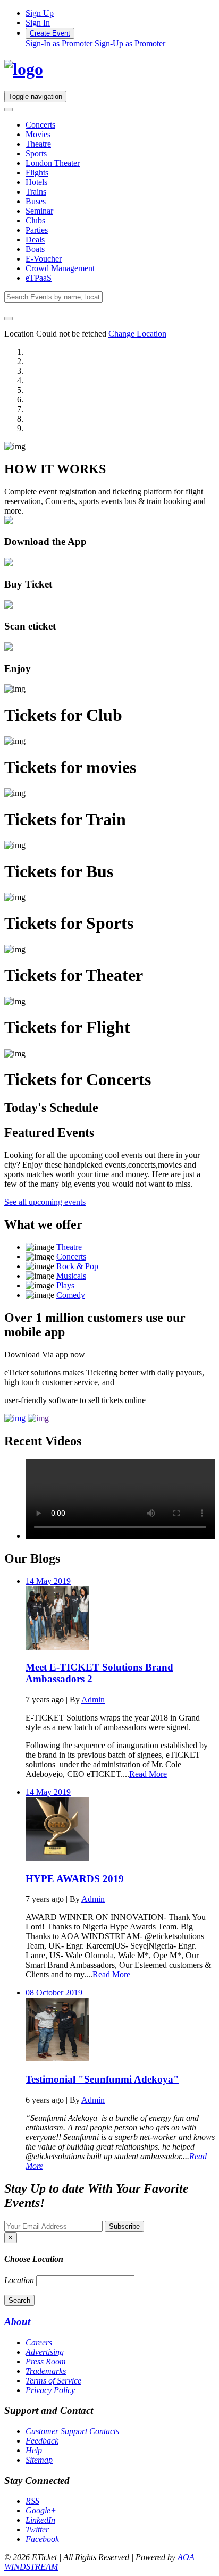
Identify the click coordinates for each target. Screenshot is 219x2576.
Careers (39, 2342)
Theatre (38, 144)
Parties (37, 230)
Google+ (41, 2510)
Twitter (37, 2529)
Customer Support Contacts (72, 2431)
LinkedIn (40, 2520)
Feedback (42, 2441)
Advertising (45, 2352)
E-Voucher (44, 259)
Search (19, 2300)
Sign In (38, 23)
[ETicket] (24, 69)
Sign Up (40, 13)
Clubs (35, 220)
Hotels (36, 182)
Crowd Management (60, 268)
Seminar (39, 211)
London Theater (53, 163)
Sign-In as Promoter (59, 43)
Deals (35, 240)
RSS (32, 2501)
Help (34, 2450)
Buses (36, 201)
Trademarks (46, 2371)
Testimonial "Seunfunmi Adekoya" (102, 2079)
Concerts (40, 125)
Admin (93, 1700)
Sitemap (39, 2460)
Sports (36, 153)
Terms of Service (53, 2381)
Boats (35, 249)
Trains (36, 192)
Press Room (46, 2361)
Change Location (137, 334)
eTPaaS (39, 278)
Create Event (50, 33)
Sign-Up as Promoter (130, 43)
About (17, 2322)
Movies (38, 134)
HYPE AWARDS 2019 (75, 1879)
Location (19, 2280)
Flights (37, 173)
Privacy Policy (50, 2390)
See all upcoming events (45, 1202)
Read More (148, 1774)
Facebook (42, 2539)
